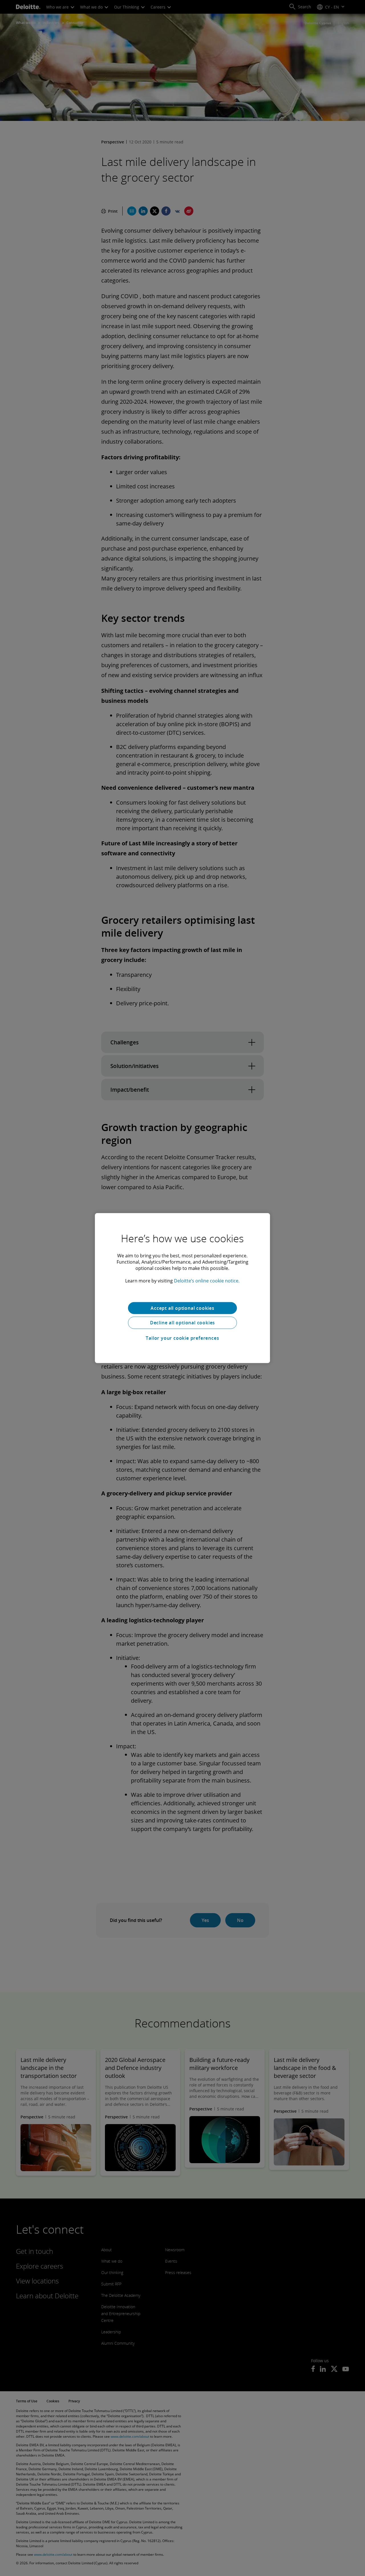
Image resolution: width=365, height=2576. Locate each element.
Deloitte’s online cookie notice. (207, 1280)
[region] (182, 1288)
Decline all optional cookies (182, 1323)
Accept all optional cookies (182, 1308)
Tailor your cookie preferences (182, 1338)
